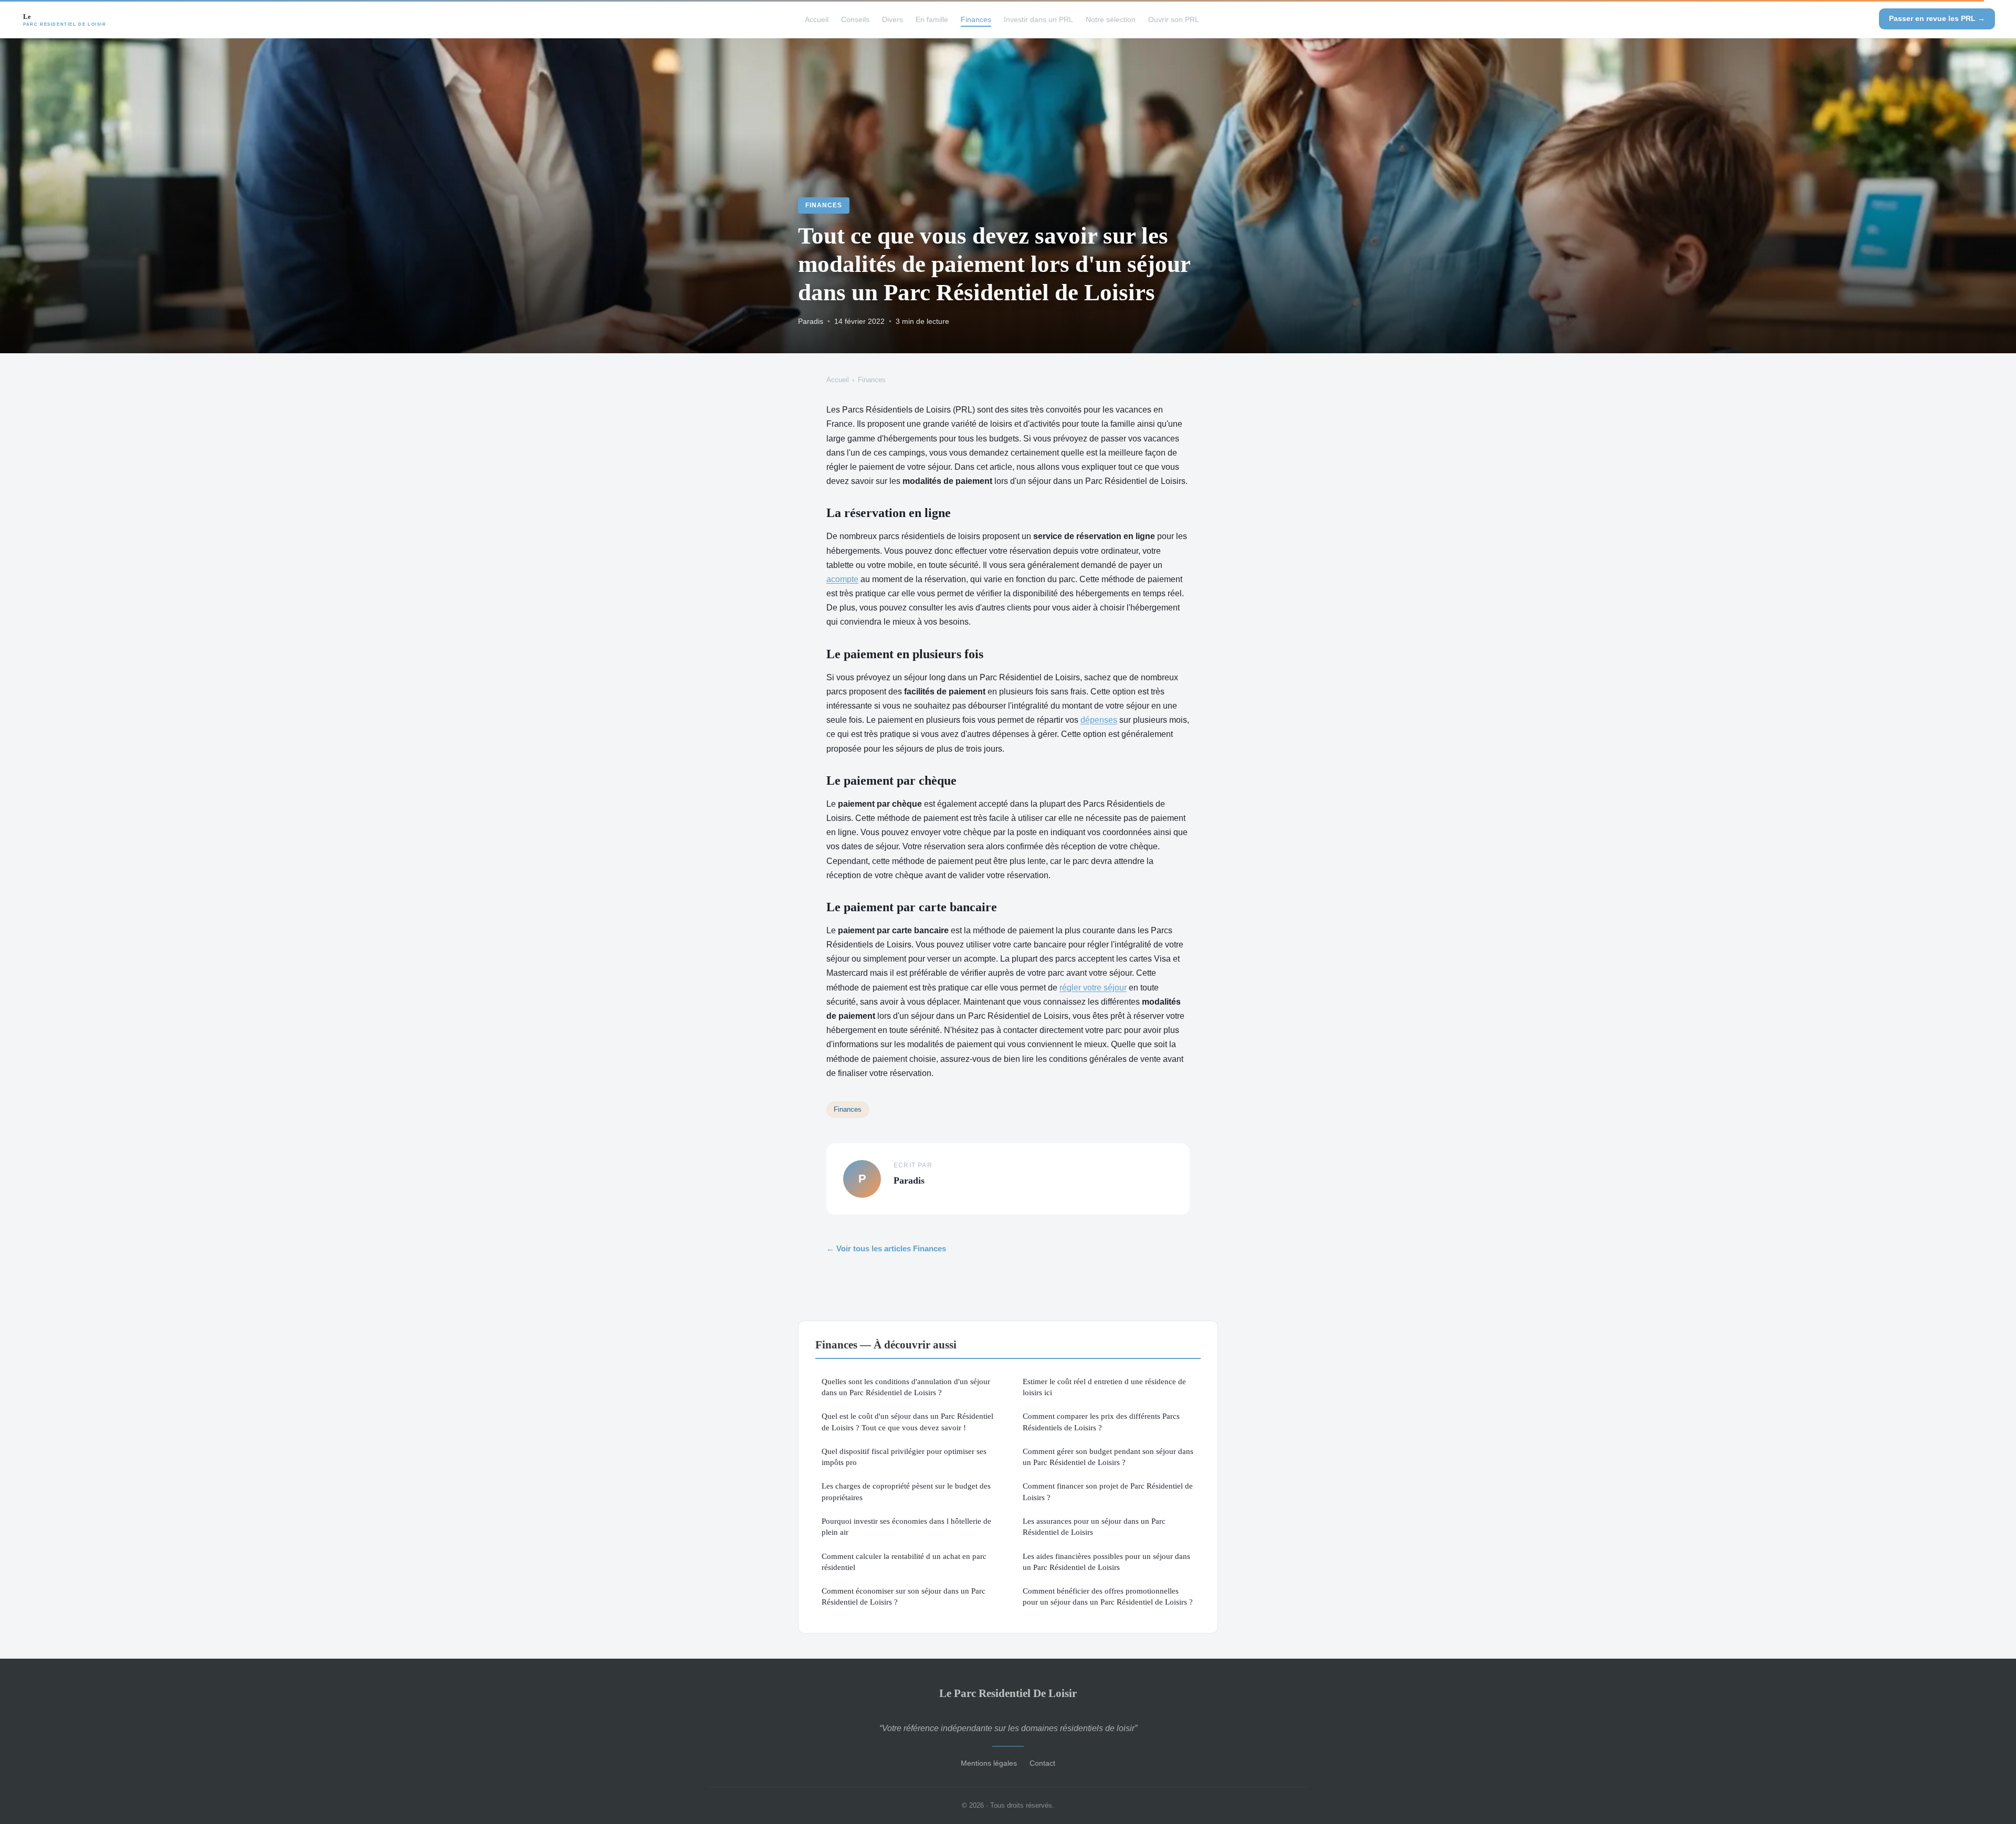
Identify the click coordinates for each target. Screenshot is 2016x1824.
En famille (932, 19)
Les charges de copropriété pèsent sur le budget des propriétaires (906, 1491)
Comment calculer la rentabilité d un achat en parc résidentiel (904, 1562)
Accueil (817, 19)
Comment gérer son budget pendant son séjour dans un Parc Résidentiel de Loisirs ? (1108, 1457)
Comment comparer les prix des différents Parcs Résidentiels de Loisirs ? (1101, 1421)
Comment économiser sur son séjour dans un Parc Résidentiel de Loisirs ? (904, 1596)
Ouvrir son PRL (1174, 19)
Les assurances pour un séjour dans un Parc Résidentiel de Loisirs (1094, 1526)
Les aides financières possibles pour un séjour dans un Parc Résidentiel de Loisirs (1106, 1562)
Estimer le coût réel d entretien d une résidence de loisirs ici (1104, 1387)
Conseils (855, 19)
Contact (1042, 1763)
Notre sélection (1111, 19)
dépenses (1099, 720)
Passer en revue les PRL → (1937, 18)
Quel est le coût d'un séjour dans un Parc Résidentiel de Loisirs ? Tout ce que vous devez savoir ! (907, 1421)
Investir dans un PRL (1038, 19)
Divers (892, 19)
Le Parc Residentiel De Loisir (1008, 1693)
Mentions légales (989, 1763)
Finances (976, 19)
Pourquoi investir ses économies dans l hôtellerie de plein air (906, 1526)
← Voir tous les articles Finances (886, 1248)
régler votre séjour (1093, 988)
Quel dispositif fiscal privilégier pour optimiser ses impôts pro (904, 1457)
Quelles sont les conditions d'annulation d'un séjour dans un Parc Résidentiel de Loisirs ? (906, 1387)
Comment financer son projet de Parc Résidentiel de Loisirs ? (1108, 1491)
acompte (842, 579)
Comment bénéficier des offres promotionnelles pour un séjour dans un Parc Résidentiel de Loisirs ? (1108, 1596)
